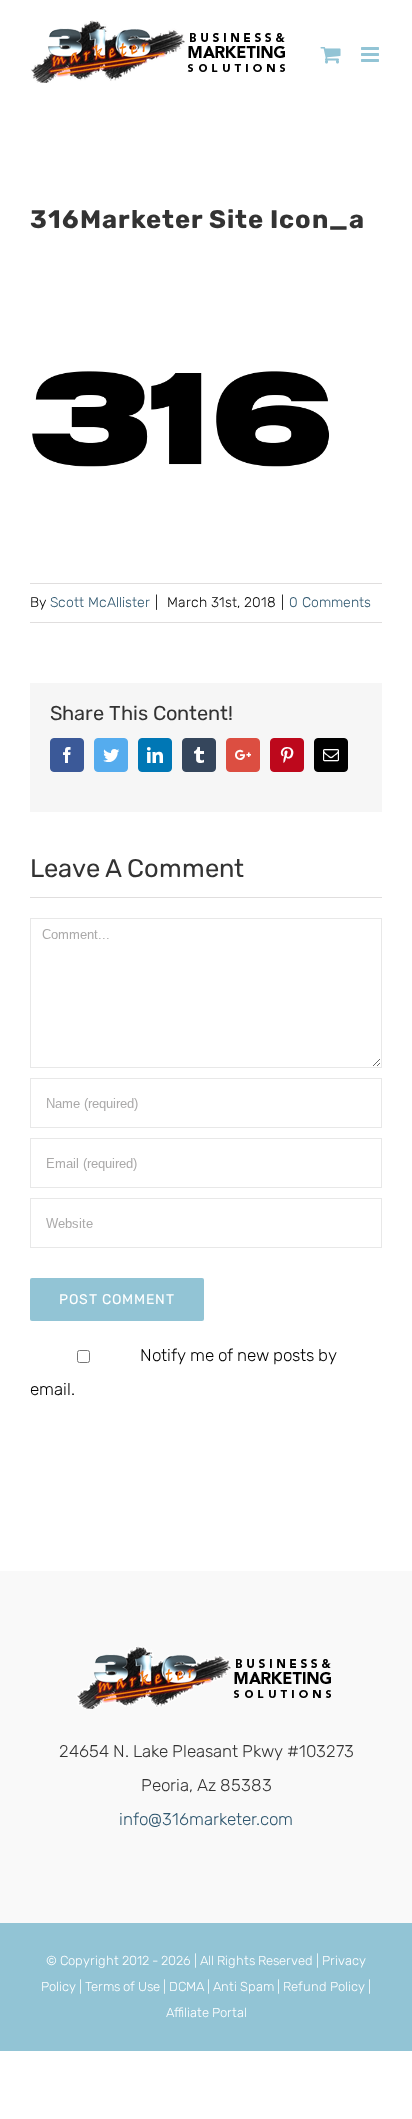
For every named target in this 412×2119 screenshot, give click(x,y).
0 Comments (330, 602)
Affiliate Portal (206, 2012)
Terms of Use (122, 1986)
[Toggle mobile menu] (371, 54)
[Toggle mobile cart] (331, 54)
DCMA (186, 1986)
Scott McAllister (100, 602)
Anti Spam (243, 1986)
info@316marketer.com (206, 1819)
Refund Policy (324, 1986)
